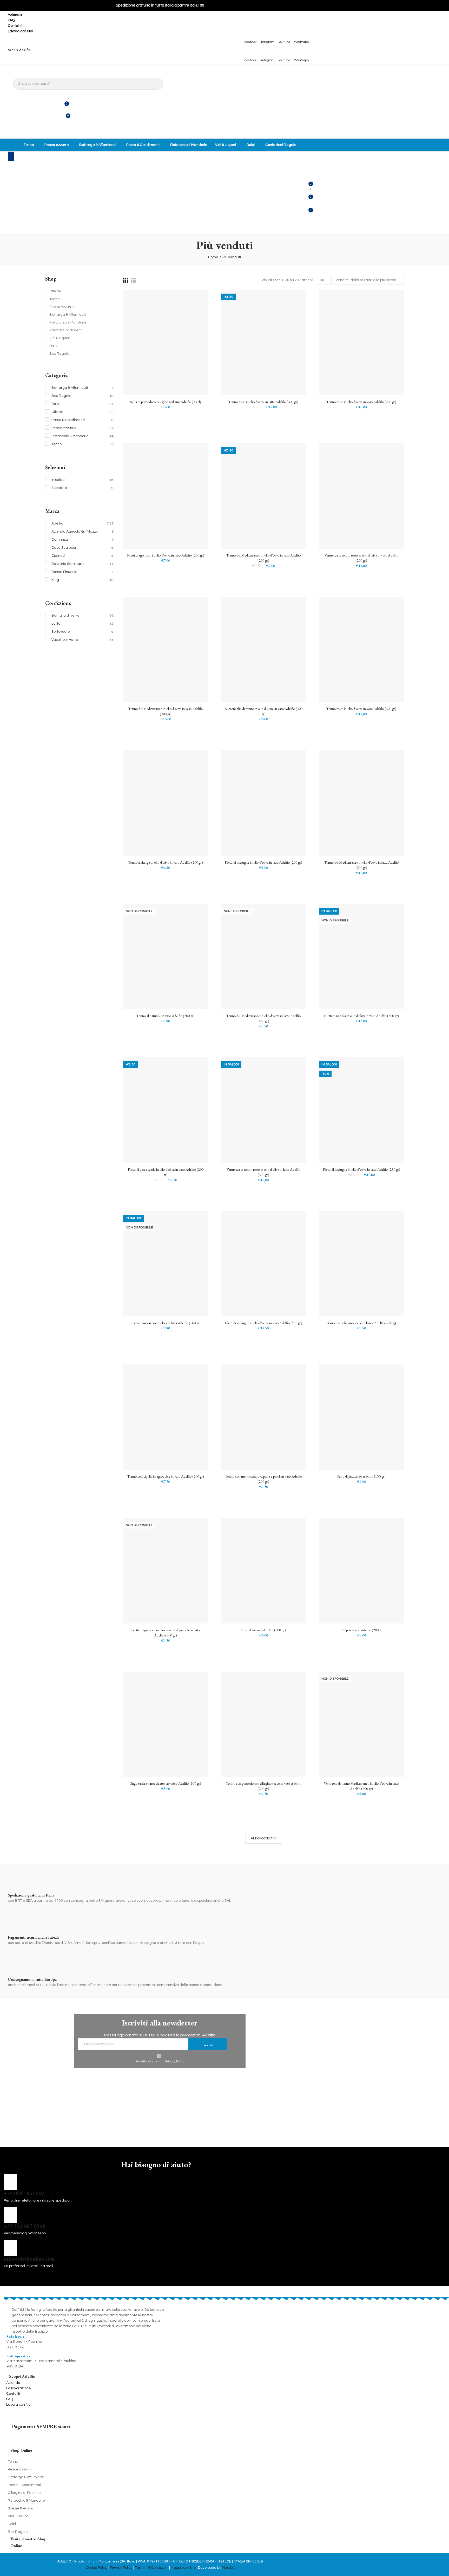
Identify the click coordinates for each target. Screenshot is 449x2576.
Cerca (157, 84)
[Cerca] (10, 168)
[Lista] (133, 280)
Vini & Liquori (60, 338)
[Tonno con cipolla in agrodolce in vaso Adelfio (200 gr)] (166, 1417)
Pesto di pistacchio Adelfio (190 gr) (361, 1476)
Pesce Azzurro (61, 307)
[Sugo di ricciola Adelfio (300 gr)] (264, 1571)
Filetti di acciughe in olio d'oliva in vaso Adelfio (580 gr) (263, 1323)
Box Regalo (59, 354)
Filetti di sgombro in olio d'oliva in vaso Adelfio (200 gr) (166, 555)
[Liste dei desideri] (69, 95)
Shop (51, 279)
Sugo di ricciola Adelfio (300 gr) (263, 1630)
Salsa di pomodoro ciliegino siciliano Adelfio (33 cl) (166, 402)
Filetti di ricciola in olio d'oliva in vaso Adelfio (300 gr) (361, 1016)
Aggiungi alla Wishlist (195, 309)
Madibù (228, 2568)
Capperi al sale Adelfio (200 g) (361, 1630)
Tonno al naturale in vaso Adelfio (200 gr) (166, 1016)
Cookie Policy (97, 2568)
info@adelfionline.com (29, 2259)
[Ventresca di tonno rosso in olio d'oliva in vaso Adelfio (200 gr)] (361, 496)
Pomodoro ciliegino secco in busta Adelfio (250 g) (361, 1323)
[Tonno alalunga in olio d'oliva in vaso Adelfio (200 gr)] (166, 803)
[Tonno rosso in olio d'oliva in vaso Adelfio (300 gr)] (361, 649)
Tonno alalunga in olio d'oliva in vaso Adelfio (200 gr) (166, 862)
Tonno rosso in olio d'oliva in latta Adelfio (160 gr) (166, 1323)
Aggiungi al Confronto (195, 299)
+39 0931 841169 (24, 2193)
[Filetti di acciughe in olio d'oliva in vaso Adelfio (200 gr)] (264, 803)
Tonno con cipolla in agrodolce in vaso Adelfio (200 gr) (166, 1476)
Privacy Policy (175, 2062)
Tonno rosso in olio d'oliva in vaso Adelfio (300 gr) (361, 709)
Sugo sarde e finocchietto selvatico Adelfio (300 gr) (166, 1783)
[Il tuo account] (68, 130)
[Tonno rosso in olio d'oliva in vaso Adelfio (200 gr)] (361, 342)
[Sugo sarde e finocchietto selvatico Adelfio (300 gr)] (166, 1724)
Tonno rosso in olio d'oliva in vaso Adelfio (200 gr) (361, 402)
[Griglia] (126, 280)
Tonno (54, 299)
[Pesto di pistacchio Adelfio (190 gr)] (361, 1417)
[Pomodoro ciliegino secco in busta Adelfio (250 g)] (361, 1264)
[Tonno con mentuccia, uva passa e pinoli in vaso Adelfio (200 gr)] (264, 1417)
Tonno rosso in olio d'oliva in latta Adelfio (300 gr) (263, 402)
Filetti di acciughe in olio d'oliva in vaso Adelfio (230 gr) (361, 1169)
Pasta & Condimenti (66, 330)
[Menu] (11, 156)
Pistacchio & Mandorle (68, 322)
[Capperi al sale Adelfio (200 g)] (361, 1571)
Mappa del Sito (183, 2568)
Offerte (55, 291)
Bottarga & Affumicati (68, 315)
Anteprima (195, 320)
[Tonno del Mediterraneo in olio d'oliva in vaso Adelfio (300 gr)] (166, 649)
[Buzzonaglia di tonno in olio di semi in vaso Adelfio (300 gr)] (264, 649)
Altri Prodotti (264, 1838)
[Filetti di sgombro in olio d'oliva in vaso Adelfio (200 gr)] (166, 496)
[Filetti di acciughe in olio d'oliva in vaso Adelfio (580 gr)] (264, 1264)
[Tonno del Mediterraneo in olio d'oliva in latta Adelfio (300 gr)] (361, 803)
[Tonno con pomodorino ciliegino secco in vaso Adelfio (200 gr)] (264, 1724)
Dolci (53, 346)
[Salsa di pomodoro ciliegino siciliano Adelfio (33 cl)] (166, 342)
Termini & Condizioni (152, 2568)
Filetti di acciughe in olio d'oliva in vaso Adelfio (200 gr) (263, 862)
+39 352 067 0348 (25, 2226)
